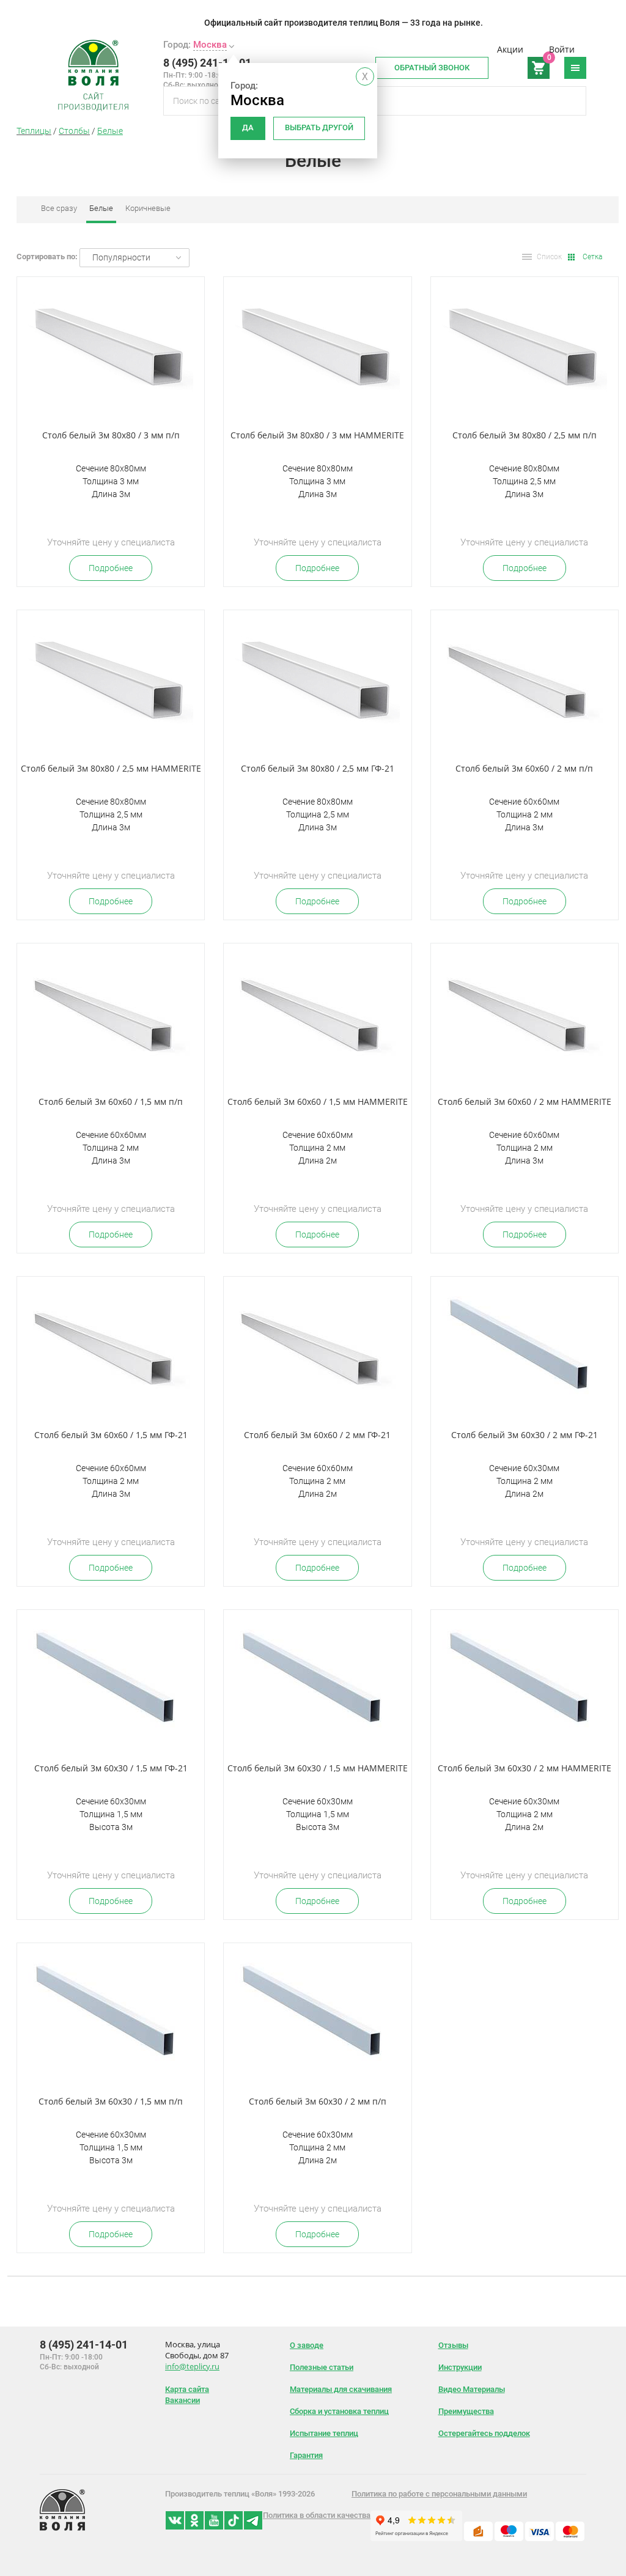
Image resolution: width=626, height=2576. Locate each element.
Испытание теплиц (324, 2433)
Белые (110, 131)
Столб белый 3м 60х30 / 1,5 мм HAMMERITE (318, 1768)
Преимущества (466, 2411)
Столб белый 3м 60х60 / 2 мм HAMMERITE (525, 1102)
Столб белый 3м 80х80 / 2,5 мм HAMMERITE (111, 768)
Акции (510, 49)
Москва (210, 45)
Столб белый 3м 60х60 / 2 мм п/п (524, 768)
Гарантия (306, 2455)
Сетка (592, 257)
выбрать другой (319, 127)
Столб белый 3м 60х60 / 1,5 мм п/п (111, 1102)
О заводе (307, 2345)
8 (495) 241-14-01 (207, 63)
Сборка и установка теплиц (339, 2411)
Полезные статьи (322, 2367)
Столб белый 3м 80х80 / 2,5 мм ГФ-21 (318, 768)
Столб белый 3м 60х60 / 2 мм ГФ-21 (317, 1435)
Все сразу (59, 208)
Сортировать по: (47, 256)
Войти (562, 49)
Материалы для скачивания (341, 2389)
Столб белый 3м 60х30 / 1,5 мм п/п (111, 2101)
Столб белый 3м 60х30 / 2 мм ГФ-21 (525, 1435)
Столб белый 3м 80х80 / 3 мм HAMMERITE (317, 435)
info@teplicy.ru (192, 2366)
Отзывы (453, 2345)
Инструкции (460, 2367)
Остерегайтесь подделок (484, 2433)
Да (248, 127)
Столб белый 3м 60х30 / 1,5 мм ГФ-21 (111, 1768)
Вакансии (182, 2400)
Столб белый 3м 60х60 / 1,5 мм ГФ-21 (111, 1435)
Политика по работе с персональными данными (439, 2494)
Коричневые (148, 208)
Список (549, 257)
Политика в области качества (317, 2515)
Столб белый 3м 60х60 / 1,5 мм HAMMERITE (318, 1102)
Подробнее (111, 568)
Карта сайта (187, 2389)
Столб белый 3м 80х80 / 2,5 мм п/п (525, 435)
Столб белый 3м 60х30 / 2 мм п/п (318, 2101)
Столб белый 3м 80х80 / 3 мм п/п (111, 435)
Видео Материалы (472, 2389)
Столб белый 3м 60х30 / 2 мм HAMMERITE (525, 1768)
